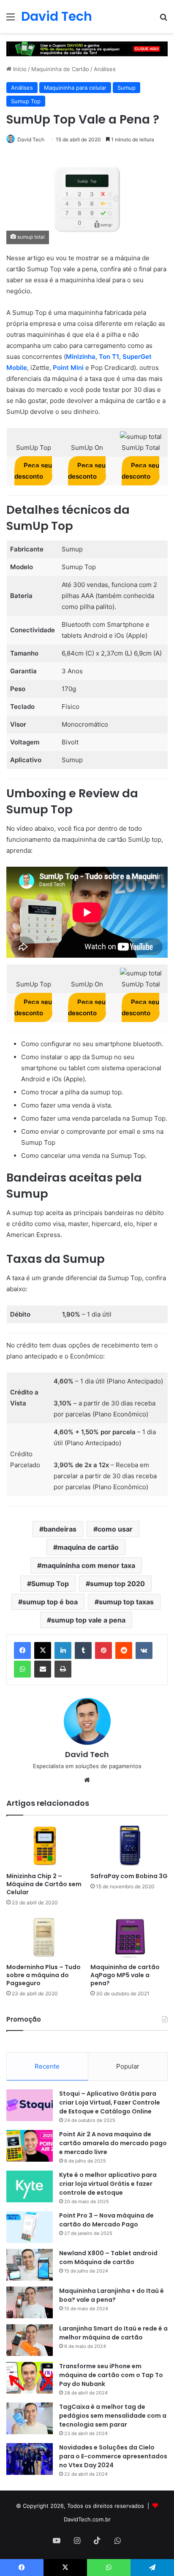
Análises (105, 69)
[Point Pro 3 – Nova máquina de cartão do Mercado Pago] (30, 2227)
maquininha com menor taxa (88, 1565)
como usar (115, 1529)
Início (19, 69)
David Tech (31, 139)
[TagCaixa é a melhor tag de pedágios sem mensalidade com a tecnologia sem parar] (30, 2418)
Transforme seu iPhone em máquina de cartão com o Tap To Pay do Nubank (111, 2375)
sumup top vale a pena (88, 1620)
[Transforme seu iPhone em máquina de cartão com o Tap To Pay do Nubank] (30, 2378)
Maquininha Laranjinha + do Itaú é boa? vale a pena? (111, 2295)
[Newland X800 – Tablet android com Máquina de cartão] (30, 2265)
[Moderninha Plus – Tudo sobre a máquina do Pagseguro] (45, 1937)
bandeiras (60, 1529)
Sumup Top (26, 101)
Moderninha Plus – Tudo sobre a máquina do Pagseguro (43, 1975)
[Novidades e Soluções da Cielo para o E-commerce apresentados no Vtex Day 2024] (30, 2459)
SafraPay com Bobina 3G (129, 1876)
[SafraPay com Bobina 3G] (129, 1846)
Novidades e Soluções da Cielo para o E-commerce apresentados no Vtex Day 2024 (113, 2456)
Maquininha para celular (75, 88)
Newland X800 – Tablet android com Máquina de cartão (108, 2258)
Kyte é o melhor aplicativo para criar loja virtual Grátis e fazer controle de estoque (108, 2184)
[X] (43, 1650)
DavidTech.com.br (87, 2519)
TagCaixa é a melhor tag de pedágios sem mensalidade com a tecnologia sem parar (113, 2416)
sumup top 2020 (117, 1584)
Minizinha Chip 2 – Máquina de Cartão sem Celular (44, 1884)
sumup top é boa (50, 1602)
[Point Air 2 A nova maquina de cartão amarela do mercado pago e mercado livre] (30, 2146)
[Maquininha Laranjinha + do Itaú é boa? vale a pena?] (30, 2302)
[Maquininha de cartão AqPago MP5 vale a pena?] (129, 1937)
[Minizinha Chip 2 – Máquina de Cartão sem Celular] (45, 1846)
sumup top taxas (126, 1602)
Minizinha (81, 357)
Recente (47, 2066)
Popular (128, 2066)
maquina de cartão (88, 1547)
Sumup (126, 88)
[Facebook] (22, 1650)
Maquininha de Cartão (60, 69)
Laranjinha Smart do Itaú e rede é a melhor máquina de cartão (113, 2333)
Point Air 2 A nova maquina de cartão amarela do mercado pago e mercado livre (113, 2143)
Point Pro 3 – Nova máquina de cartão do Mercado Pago (106, 2220)
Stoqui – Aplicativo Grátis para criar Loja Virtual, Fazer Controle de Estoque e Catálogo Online (110, 2102)
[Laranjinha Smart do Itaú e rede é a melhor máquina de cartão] (30, 2340)
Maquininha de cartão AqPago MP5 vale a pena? (125, 1975)
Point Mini (68, 368)
